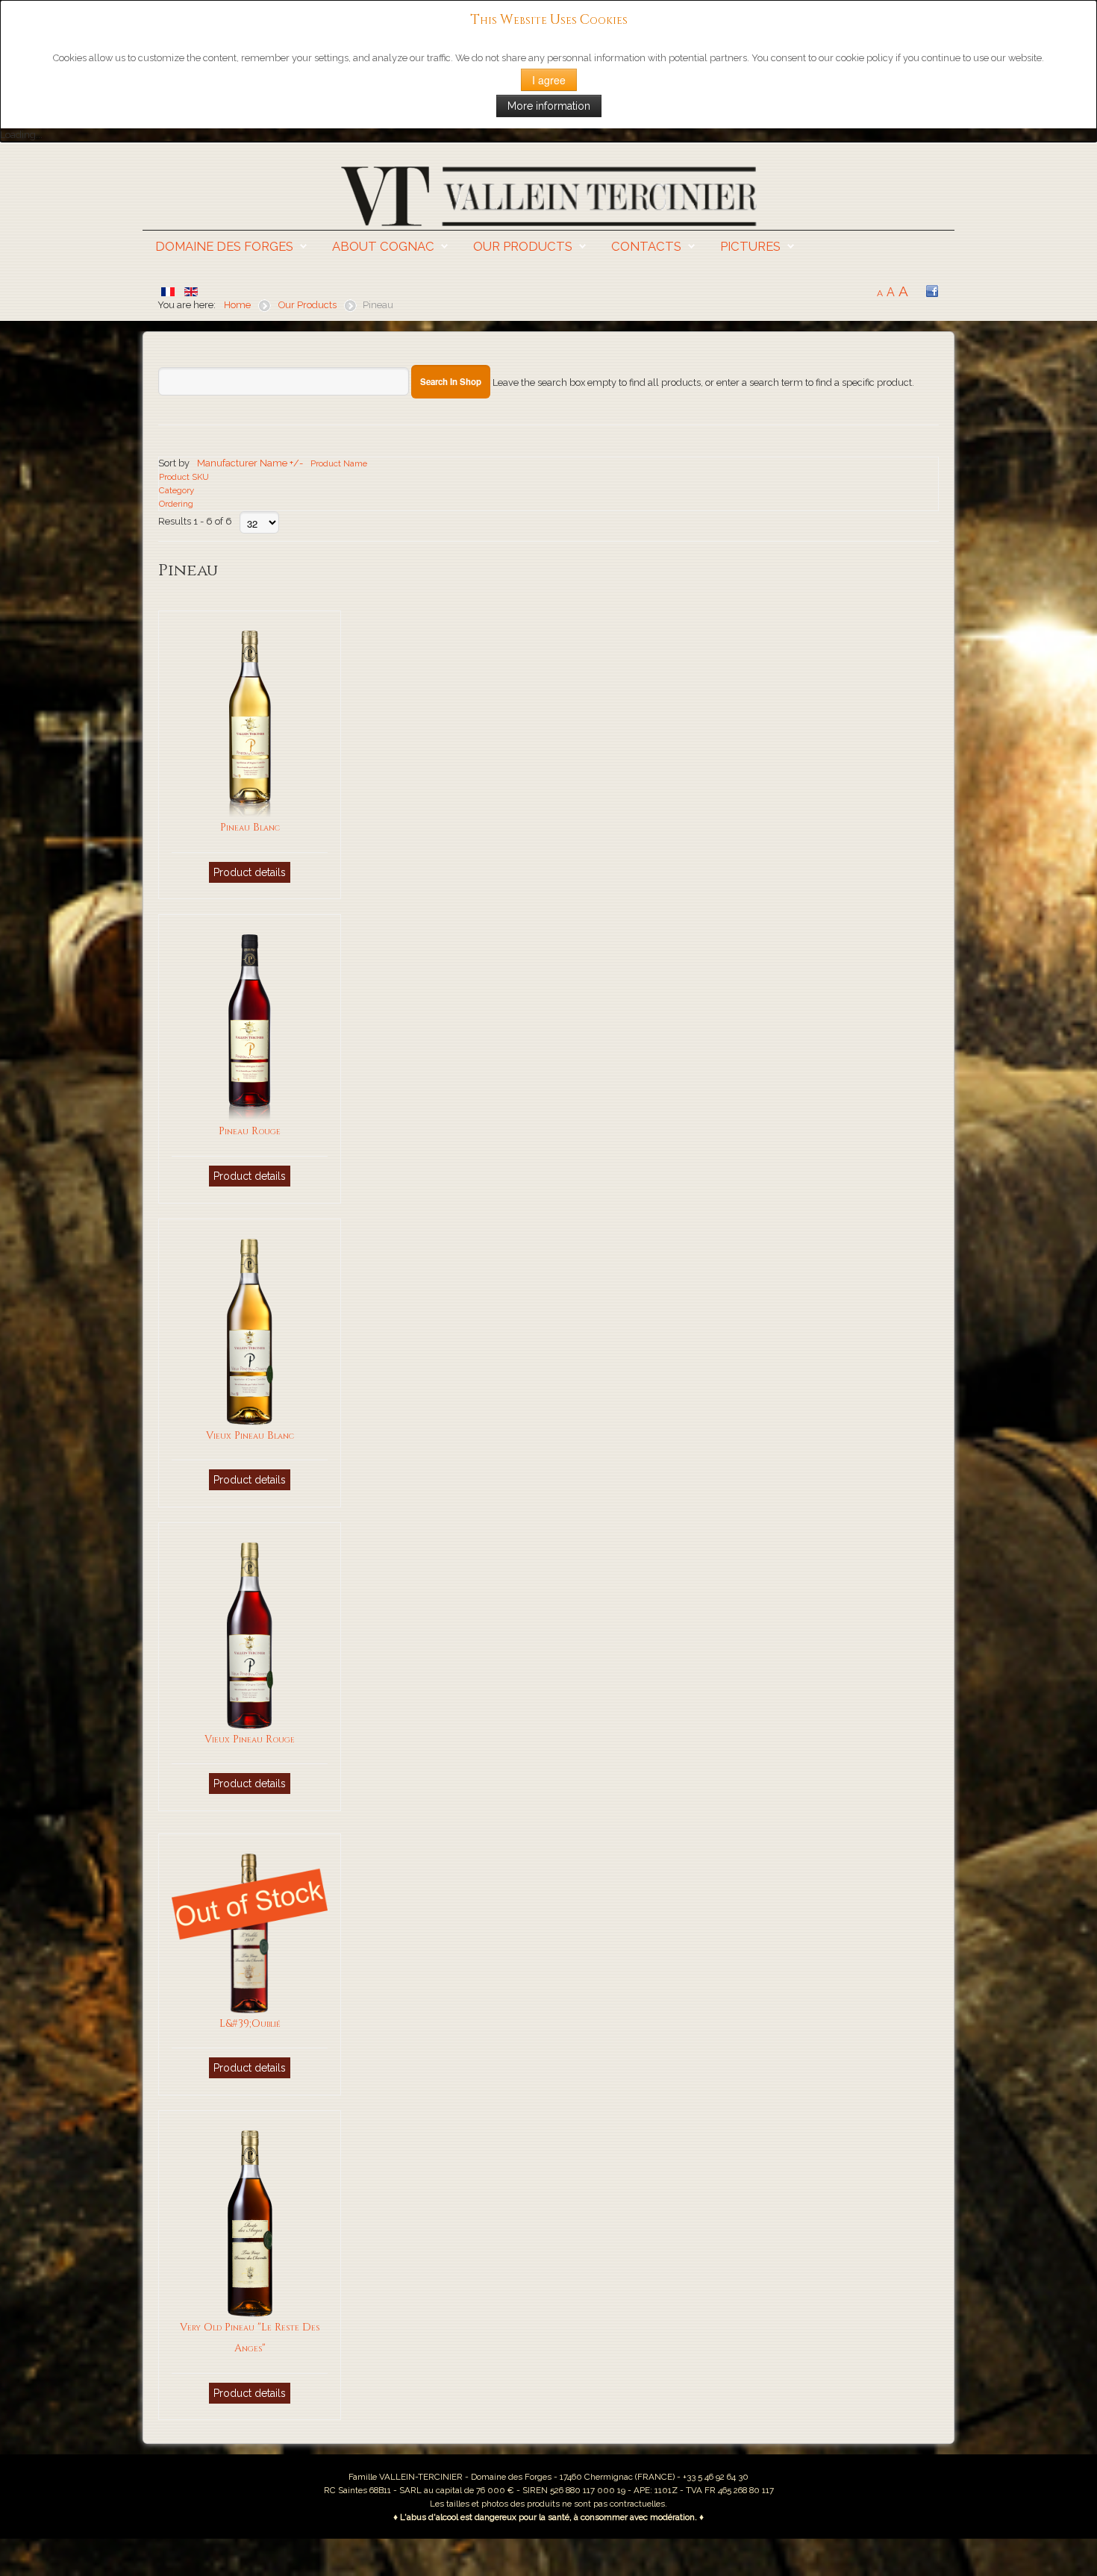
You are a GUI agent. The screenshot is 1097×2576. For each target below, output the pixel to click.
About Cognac (383, 246)
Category (176, 490)
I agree (549, 80)
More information (549, 106)
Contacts (646, 246)
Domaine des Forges (224, 246)
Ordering (176, 504)
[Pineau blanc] (250, 723)
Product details (250, 872)
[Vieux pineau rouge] (250, 1635)
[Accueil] (548, 195)
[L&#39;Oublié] (250, 1933)
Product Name (339, 463)
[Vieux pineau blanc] (250, 1331)
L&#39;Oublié (250, 2023)
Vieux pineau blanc (250, 1435)
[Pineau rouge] (250, 1027)
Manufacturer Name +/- (250, 463)
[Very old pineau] (250, 2223)
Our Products (523, 246)
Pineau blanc (250, 827)
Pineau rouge (250, 1131)
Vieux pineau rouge (250, 1739)
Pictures (750, 246)
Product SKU (184, 477)
